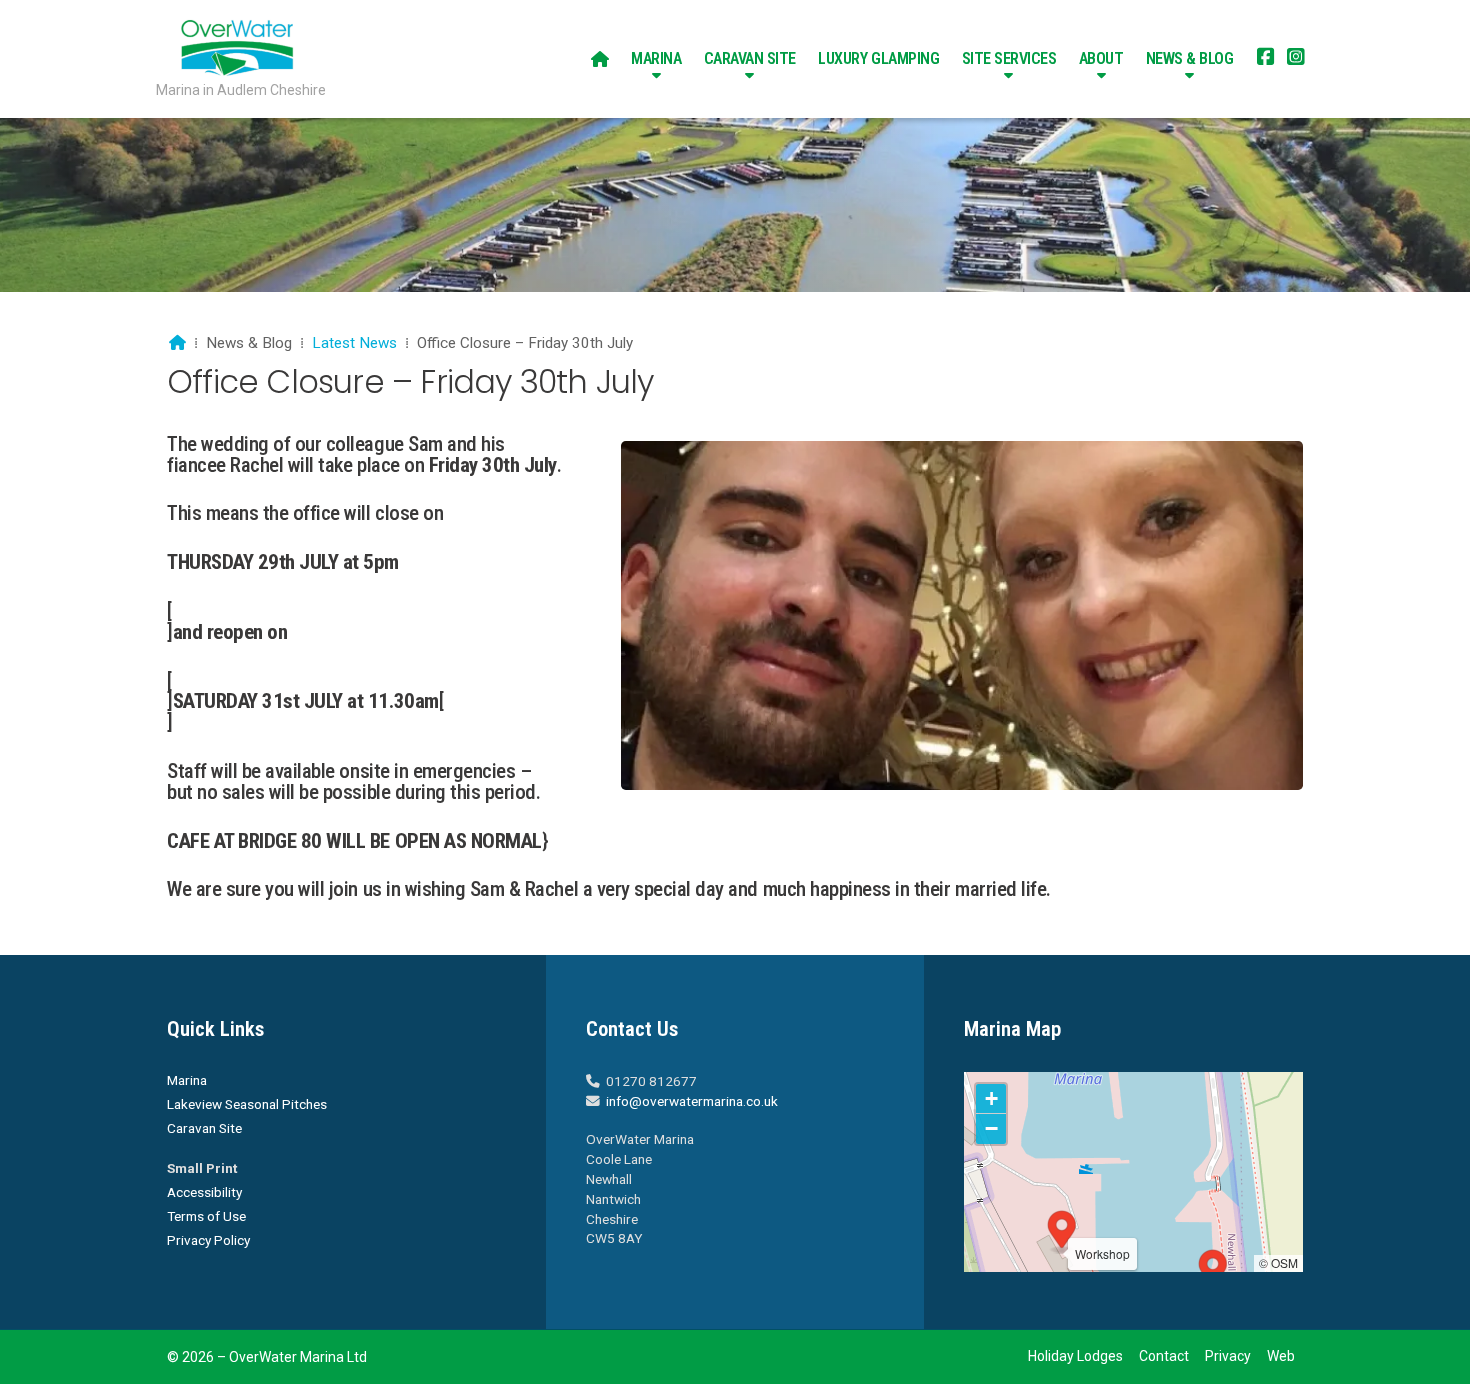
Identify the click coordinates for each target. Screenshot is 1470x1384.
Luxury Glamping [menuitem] (878, 58)
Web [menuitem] (1281, 1356)
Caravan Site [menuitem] (750, 58)
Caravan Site (204, 1128)
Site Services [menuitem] (1009, 58)
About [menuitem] (1101, 58)
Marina (187, 1080)
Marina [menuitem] (656, 58)
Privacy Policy (208, 1240)
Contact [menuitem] (1164, 1356)
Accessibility (204, 1192)
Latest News (354, 343)
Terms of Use (206, 1216)
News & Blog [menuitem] (1190, 58)
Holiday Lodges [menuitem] (1075, 1356)
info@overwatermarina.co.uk (692, 1101)
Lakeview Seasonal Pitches (247, 1104)
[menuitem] (600, 59)
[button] (1213, 1271)
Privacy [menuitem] (1228, 1356)
